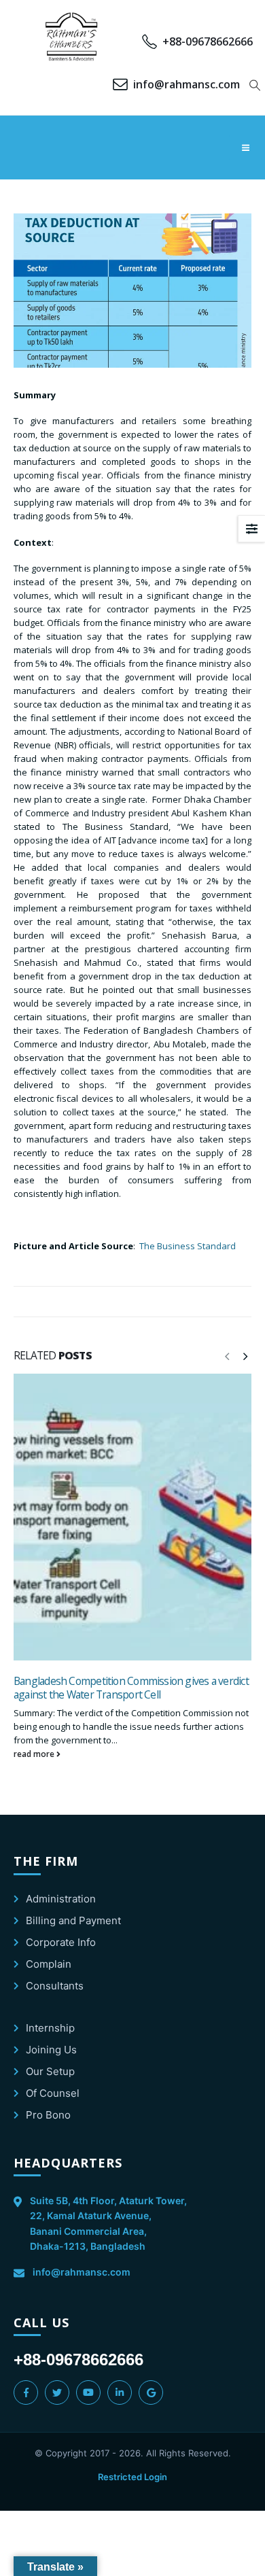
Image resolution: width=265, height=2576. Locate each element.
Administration (61, 1899)
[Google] (151, 2392)
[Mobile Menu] (245, 147)
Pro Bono (48, 2115)
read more (35, 1754)
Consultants (55, 1986)
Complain (49, 1964)
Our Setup (50, 2071)
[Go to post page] (132, 1517)
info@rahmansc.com (82, 2272)
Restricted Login (132, 2477)
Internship (50, 2028)
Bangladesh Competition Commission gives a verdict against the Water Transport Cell (131, 1688)
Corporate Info (61, 1942)
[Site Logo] (72, 37)
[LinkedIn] (120, 2392)
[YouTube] (88, 2392)
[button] (255, 85)
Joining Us (51, 2050)
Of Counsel (53, 2093)
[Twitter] (57, 2392)
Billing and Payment (73, 1920)
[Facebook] (26, 2392)
